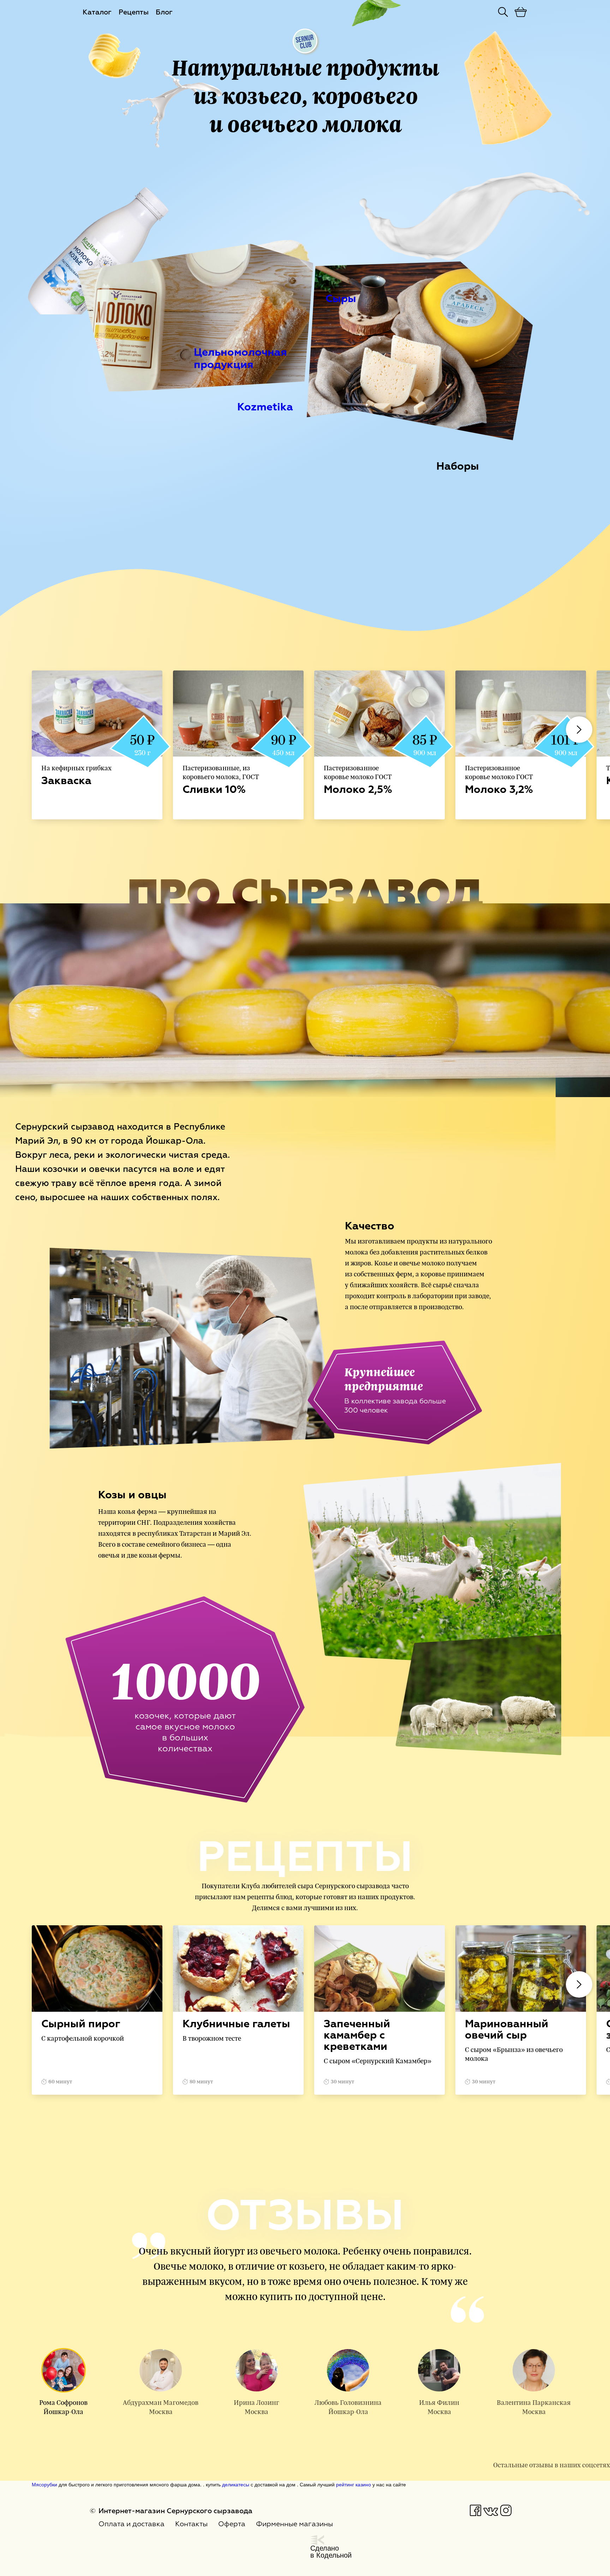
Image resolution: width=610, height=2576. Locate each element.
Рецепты (134, 12)
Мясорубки (44, 2484)
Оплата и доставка (131, 2524)
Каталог (97, 12)
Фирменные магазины (294, 2524)
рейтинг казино (354, 2484)
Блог (164, 12)
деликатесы (236, 2484)
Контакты (191, 2524)
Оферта (232, 2524)
